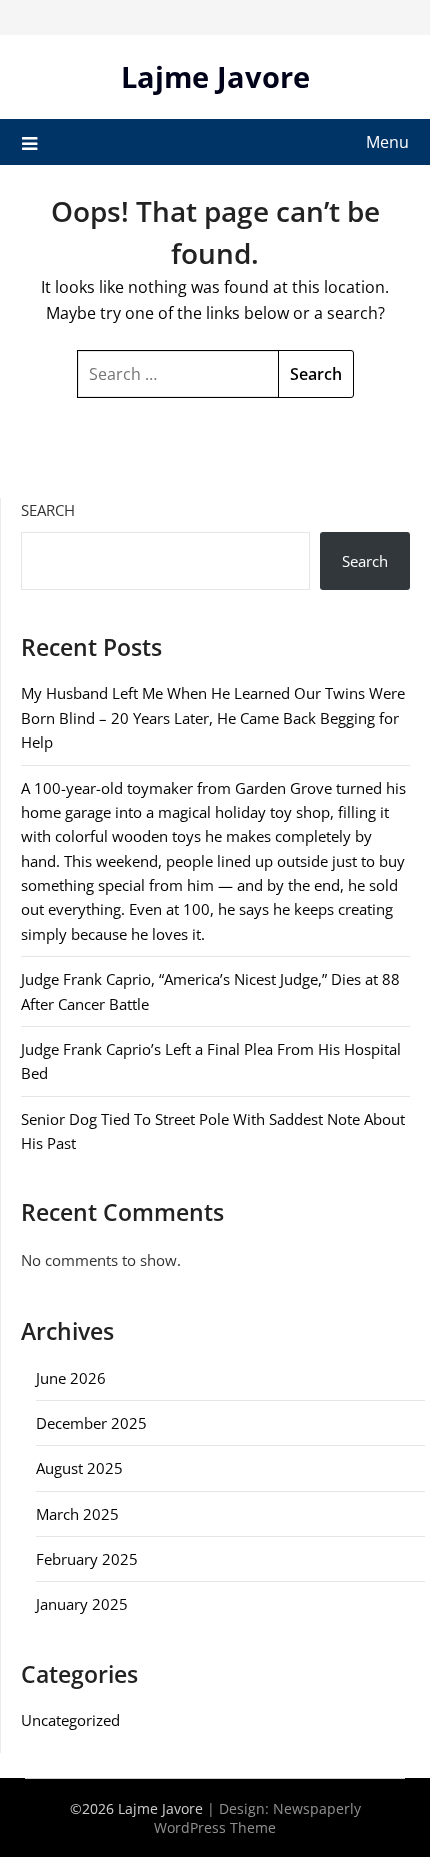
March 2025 (77, 1514)
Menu (387, 142)
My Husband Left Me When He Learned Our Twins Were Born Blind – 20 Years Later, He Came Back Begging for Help (213, 717)
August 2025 (79, 1468)
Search (48, 510)
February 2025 (87, 1559)
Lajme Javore (215, 76)
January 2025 (82, 1604)
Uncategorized (70, 1720)
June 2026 (71, 1378)
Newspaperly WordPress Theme (257, 1818)
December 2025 (91, 1423)
